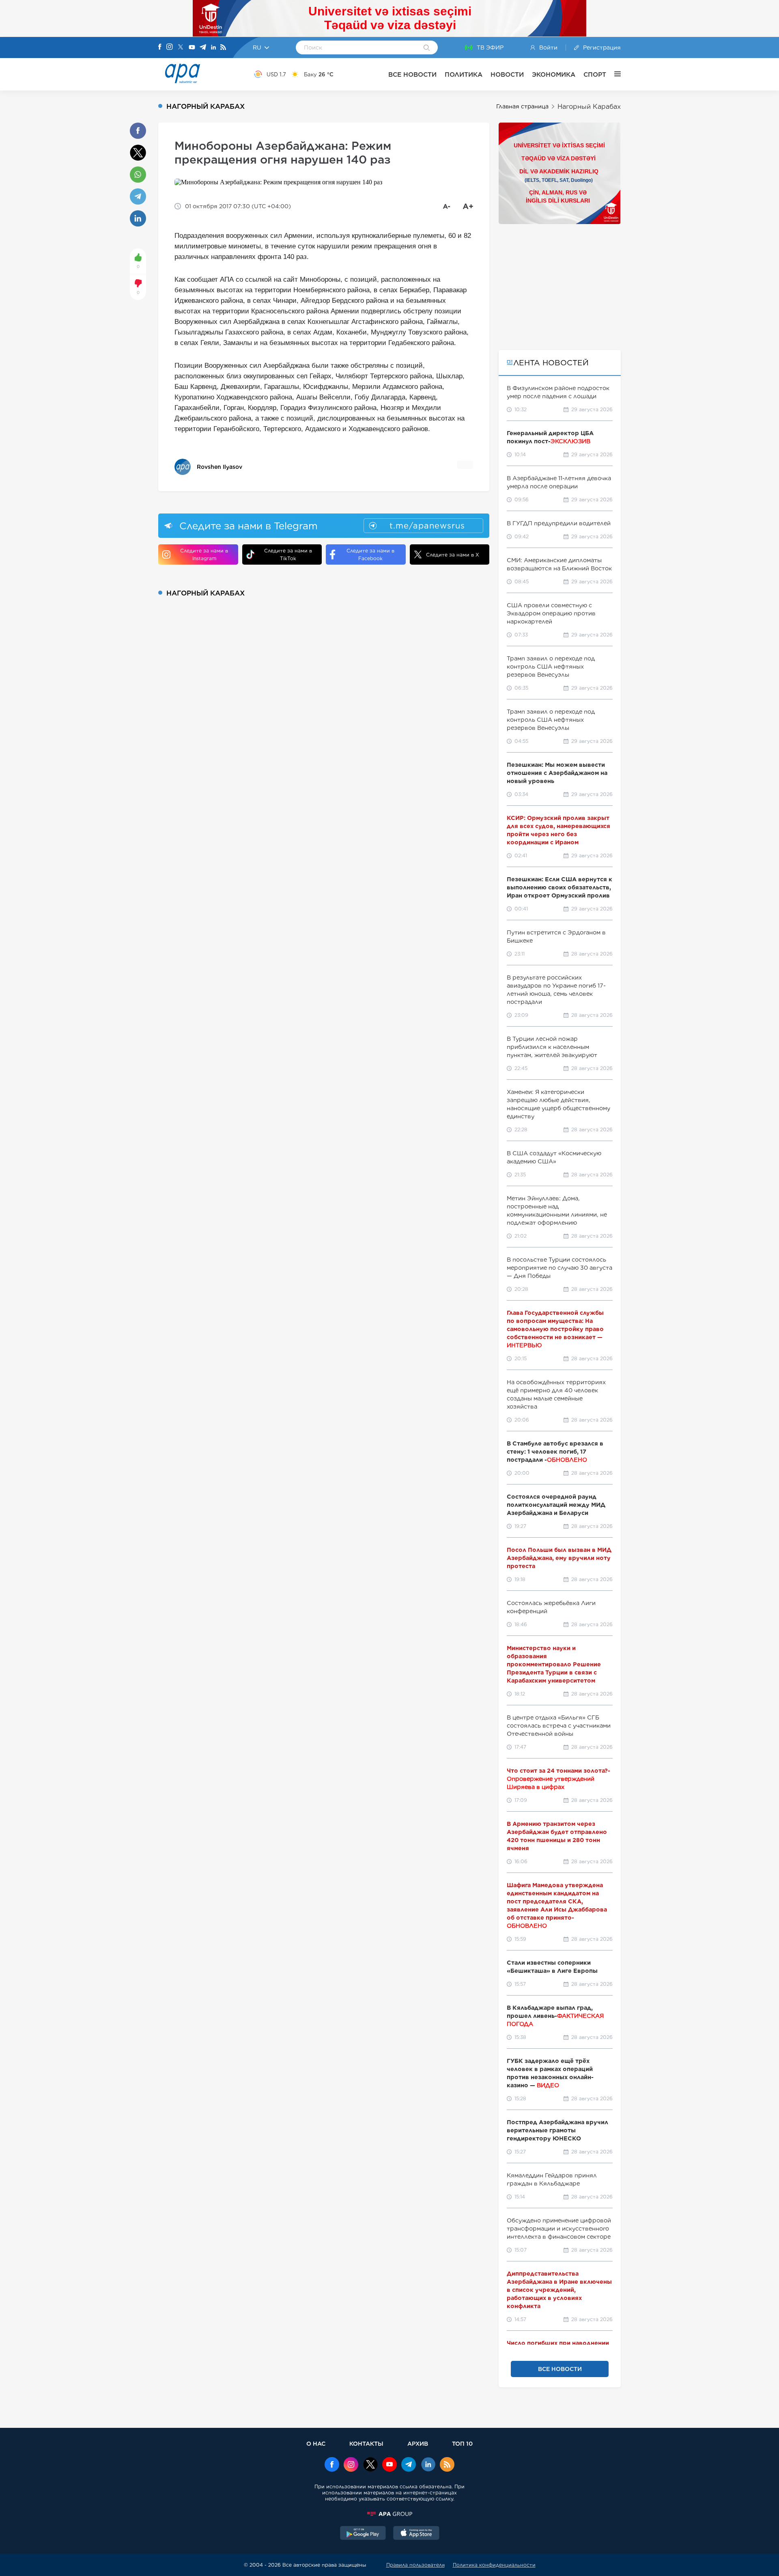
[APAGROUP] (389, 2514)
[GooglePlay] (363, 2534)
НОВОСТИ (507, 74)
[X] (181, 48)
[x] (370, 2465)
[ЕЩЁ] (613, 74)
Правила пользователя (415, 2565)
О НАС (316, 2443)
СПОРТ (595, 74)
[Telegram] (203, 48)
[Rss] (223, 48)
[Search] (427, 48)
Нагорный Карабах (589, 107)
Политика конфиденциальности (494, 2565)
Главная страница (522, 106)
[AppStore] (416, 2534)
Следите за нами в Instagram (204, 554)
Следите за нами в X (453, 555)
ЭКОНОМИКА (554, 74)
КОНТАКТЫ (366, 2443)
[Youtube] (192, 48)
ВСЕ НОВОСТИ (412, 74)
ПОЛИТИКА (464, 74)
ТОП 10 (462, 2443)
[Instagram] (170, 47)
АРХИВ (418, 2443)
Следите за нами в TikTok (288, 554)
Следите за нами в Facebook (370, 554)
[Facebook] (160, 47)
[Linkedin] (213, 48)
